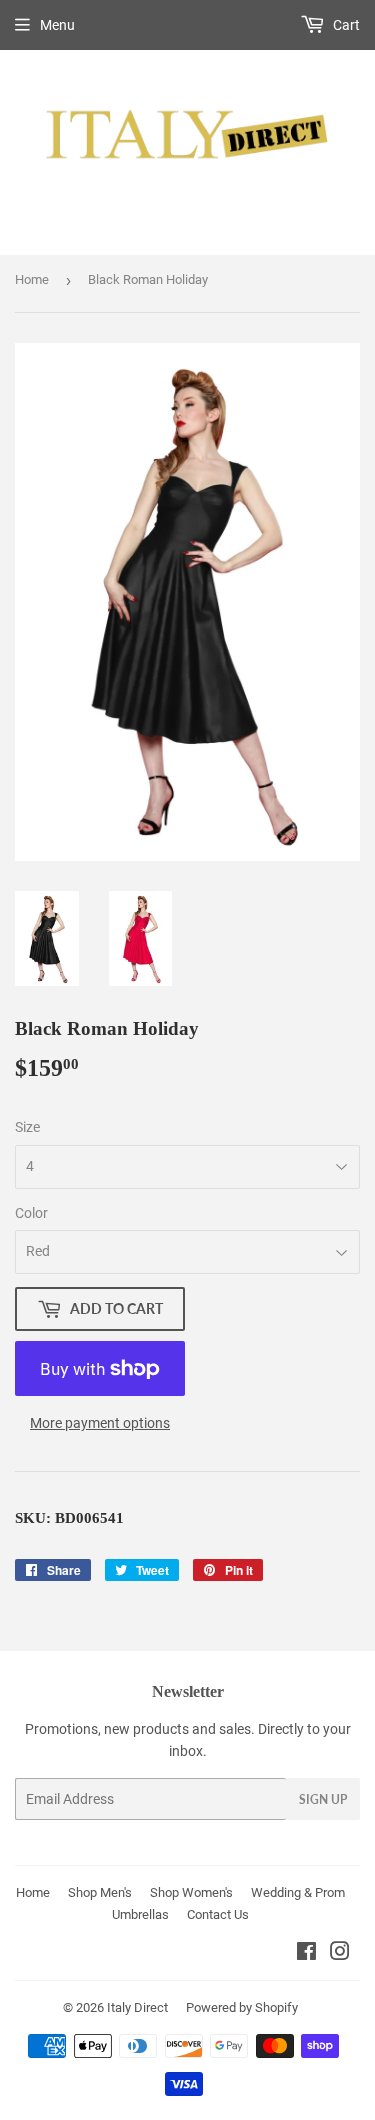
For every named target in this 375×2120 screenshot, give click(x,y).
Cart (345, 25)
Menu (57, 25)
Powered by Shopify (242, 2007)
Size (27, 1127)
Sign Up (323, 1799)
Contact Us (218, 1914)
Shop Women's (191, 1892)
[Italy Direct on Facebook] (306, 1954)
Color (31, 1213)
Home (32, 279)
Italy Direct (137, 2007)
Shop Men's (100, 1892)
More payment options (100, 1423)
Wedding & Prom (298, 1892)
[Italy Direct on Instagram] (340, 1954)
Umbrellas (140, 1914)
